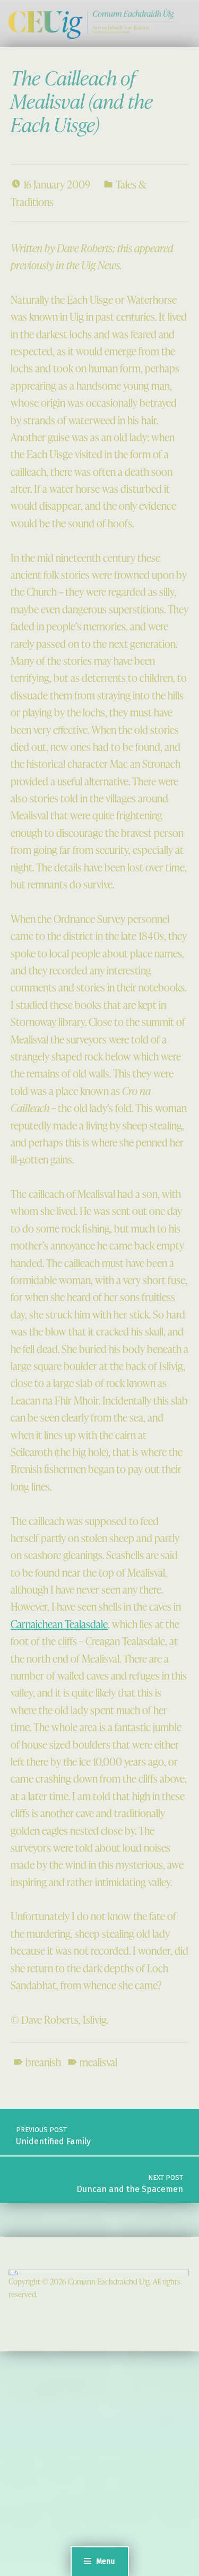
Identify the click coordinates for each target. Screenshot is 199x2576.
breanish (43, 2062)
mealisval (98, 2062)
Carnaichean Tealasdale (59, 1624)
